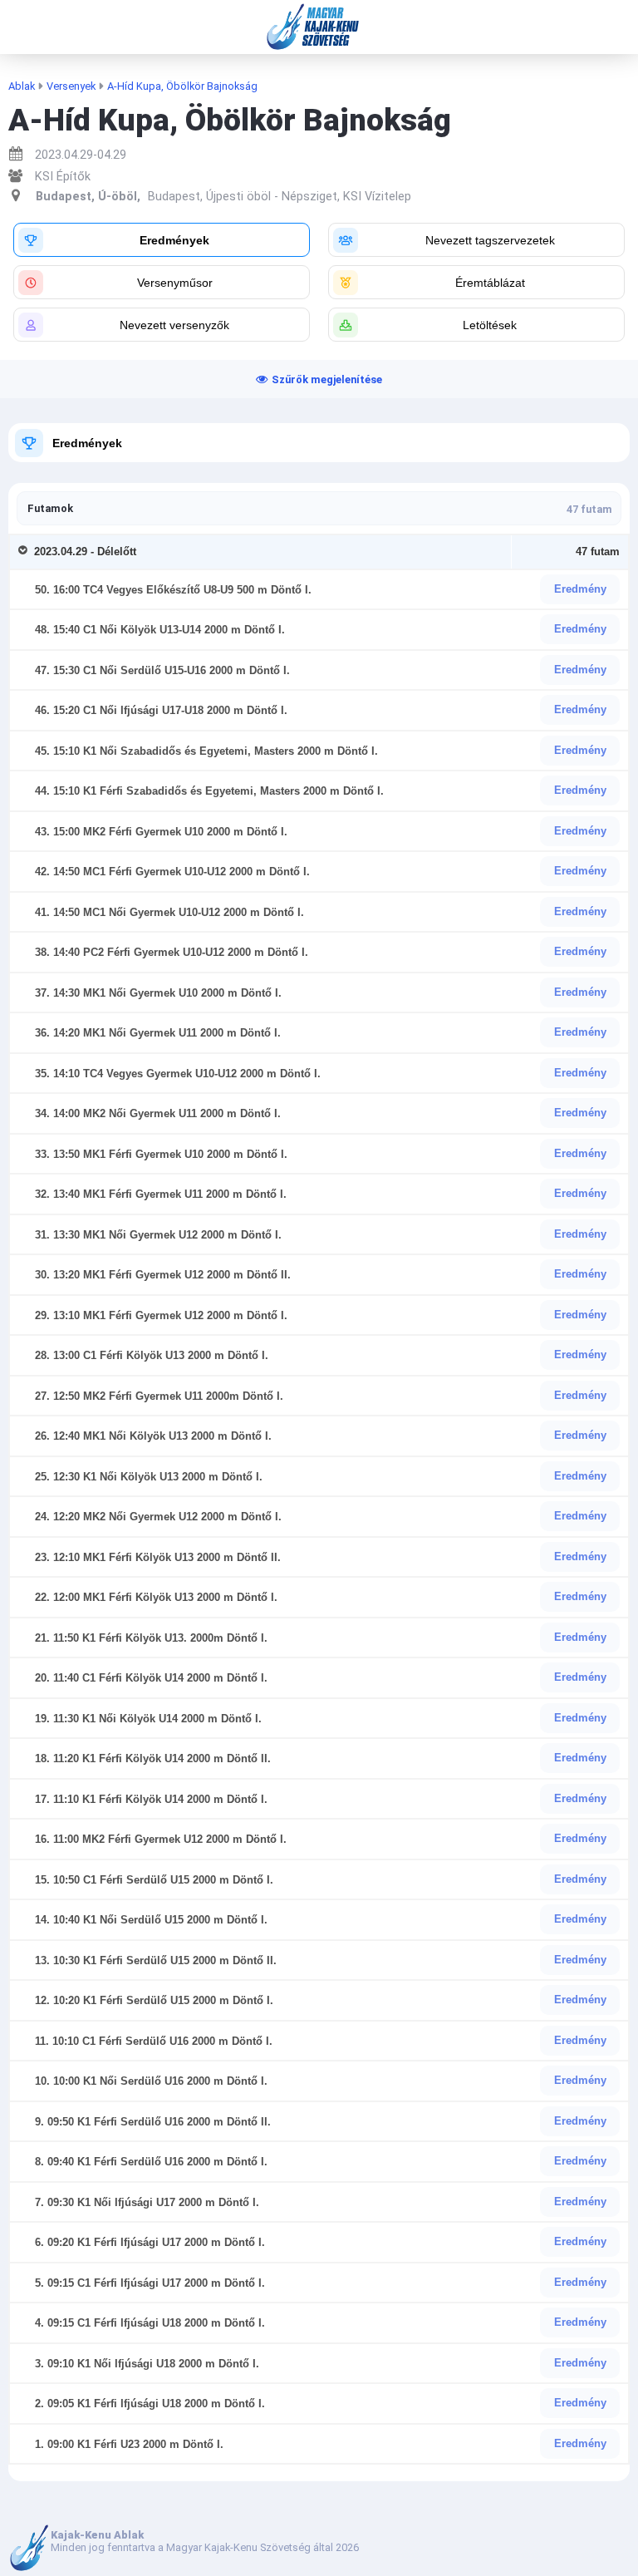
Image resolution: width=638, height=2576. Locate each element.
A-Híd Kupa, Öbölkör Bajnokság (182, 86)
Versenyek (71, 86)
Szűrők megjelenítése (327, 379)
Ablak (22, 86)
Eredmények (87, 443)
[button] (162, 240)
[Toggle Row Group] (26, 552)
